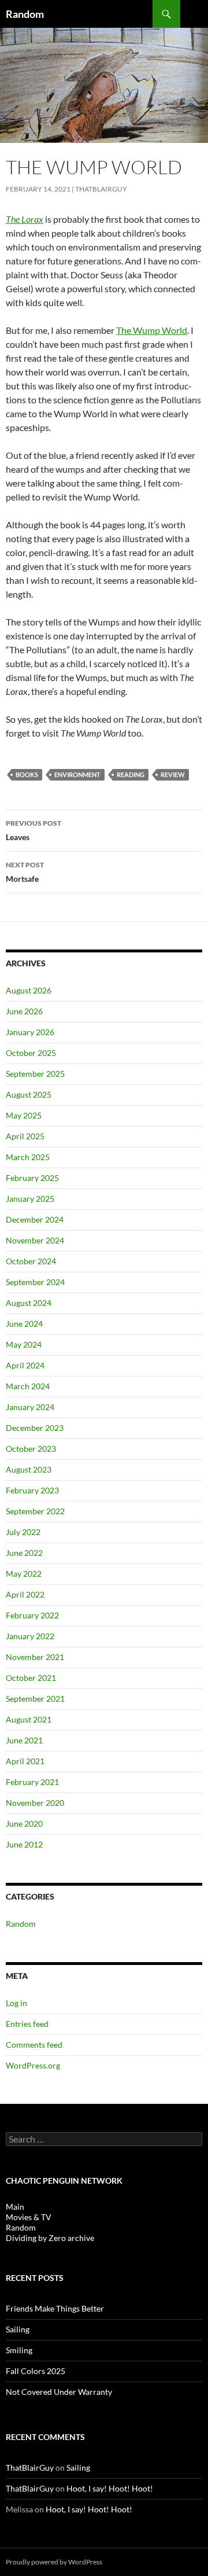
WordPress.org (33, 2065)
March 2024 (28, 1386)
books (27, 774)
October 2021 (31, 1678)
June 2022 (24, 1553)
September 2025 (35, 1074)
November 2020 (35, 1803)
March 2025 (28, 1157)
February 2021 (32, 1782)
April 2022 (25, 1594)
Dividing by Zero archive (50, 2238)
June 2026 (24, 1011)
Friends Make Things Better (55, 2308)
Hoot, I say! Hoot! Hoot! (110, 2488)
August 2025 (29, 1094)
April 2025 (25, 1136)
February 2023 (32, 1490)
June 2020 (24, 1824)
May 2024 (24, 1344)
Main (15, 2207)
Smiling (19, 2350)
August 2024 (29, 1303)
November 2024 (35, 1240)
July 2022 (23, 1532)
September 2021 (35, 1699)
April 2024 (25, 1365)
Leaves (34, 830)
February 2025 (32, 1178)
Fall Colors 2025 (36, 2371)
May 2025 (24, 1115)
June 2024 (24, 1324)
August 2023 (29, 1469)
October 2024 (31, 1261)
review (173, 774)
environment (77, 774)
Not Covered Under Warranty (59, 2392)
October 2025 (31, 1053)
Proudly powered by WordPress (54, 2562)
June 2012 (24, 1844)
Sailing (18, 2329)
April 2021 (25, 1761)
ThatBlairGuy (101, 189)
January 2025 (30, 1199)
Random (25, 14)
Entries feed (27, 2024)
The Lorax (25, 219)
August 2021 (29, 1719)
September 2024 (35, 1282)
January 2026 (30, 1032)
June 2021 (24, 1740)
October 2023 (31, 1449)
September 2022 (35, 1511)
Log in (16, 2003)
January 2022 (30, 1636)
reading (131, 774)
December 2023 (35, 1428)
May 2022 (24, 1574)
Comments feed (34, 2045)
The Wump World (152, 330)
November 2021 (35, 1657)
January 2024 (30, 1407)
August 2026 (29, 990)
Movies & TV (29, 2217)
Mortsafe (25, 872)
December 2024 (35, 1219)
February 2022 (32, 1615)
